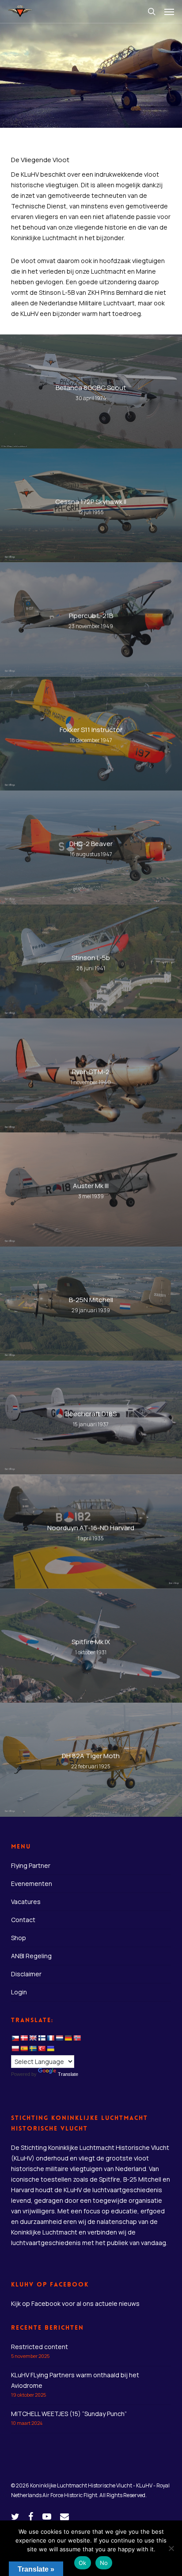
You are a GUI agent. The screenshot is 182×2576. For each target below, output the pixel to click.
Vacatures (26, 1902)
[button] (169, 11)
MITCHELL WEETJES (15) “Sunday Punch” (69, 2414)
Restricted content (40, 2347)
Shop (19, 1938)
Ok (83, 2563)
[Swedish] (33, 2049)
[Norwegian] (77, 2038)
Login (19, 1992)
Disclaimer (26, 1974)
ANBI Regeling (31, 1956)
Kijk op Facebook (36, 2303)
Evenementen (32, 1884)
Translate (68, 2074)
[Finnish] (42, 2038)
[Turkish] (42, 2049)
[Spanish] (24, 2049)
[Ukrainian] (50, 2049)
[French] (50, 2038)
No (104, 2563)
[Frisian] (59, 2038)
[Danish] (24, 2038)
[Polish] (15, 2049)
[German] (68, 2038)
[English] (33, 2038)
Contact (23, 1920)
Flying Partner (31, 1865)
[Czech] (15, 2038)
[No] (171, 2548)
